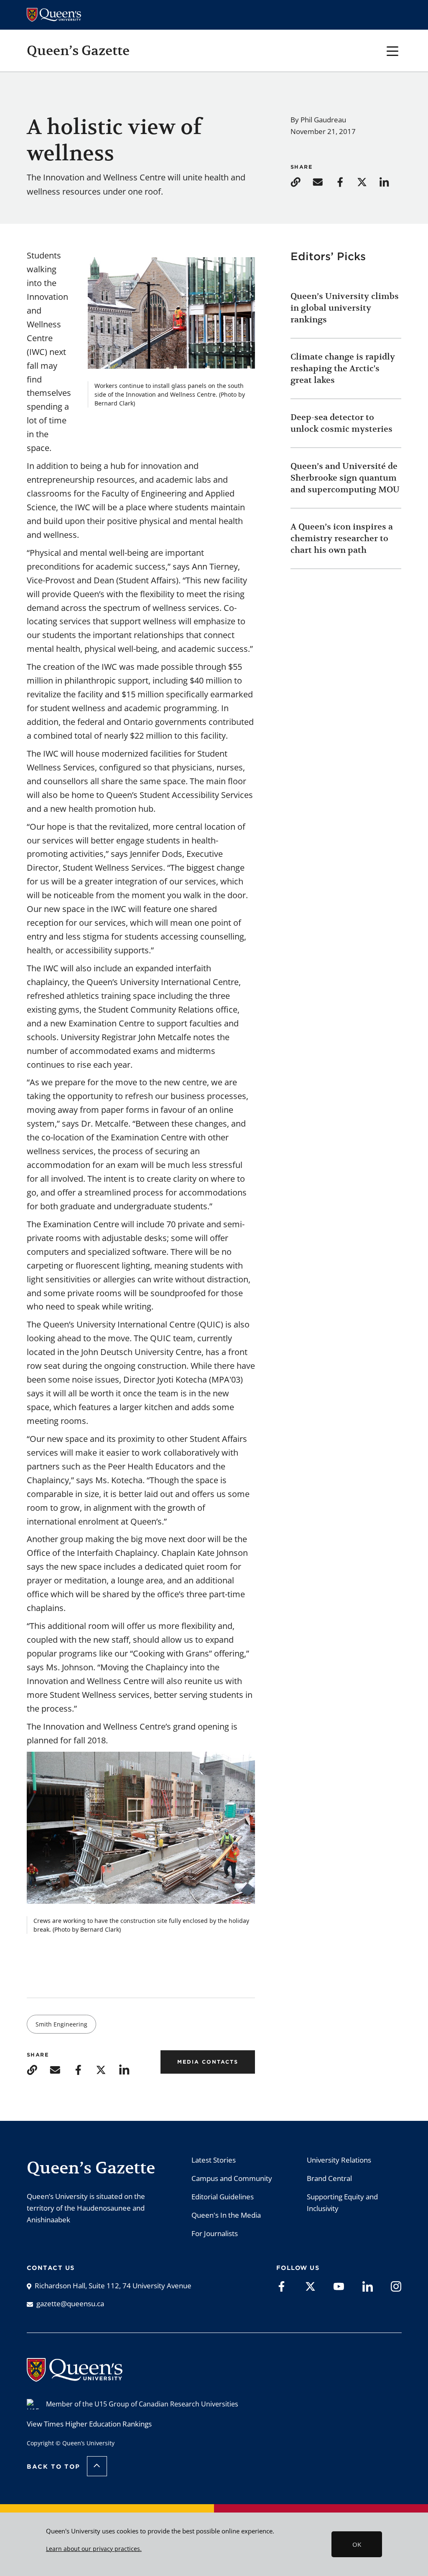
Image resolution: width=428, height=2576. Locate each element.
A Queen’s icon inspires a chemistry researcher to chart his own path (342, 538)
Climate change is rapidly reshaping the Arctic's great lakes (343, 369)
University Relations (339, 2160)
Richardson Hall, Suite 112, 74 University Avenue (113, 2286)
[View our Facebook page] (282, 2286)
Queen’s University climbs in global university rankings (345, 308)
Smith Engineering (61, 2024)
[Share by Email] (323, 181)
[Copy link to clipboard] (301, 181)
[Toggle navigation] (393, 50)
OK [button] (357, 2544)
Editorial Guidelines (223, 2197)
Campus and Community (232, 2178)
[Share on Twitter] (367, 181)
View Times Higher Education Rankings (89, 2424)
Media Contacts (208, 2062)
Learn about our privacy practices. (94, 2549)
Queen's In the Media (226, 2215)
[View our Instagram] (396, 2286)
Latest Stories (214, 2160)
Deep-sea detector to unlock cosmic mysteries (341, 423)
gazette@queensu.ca (70, 2304)
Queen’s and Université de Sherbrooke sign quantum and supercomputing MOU (345, 478)
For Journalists (215, 2233)
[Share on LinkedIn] (389, 181)
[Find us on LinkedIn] (368, 2286)
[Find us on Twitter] (310, 2286)
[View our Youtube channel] (339, 2286)
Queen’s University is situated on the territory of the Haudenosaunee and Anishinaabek (86, 2208)
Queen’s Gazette (78, 51)
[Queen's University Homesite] (75, 2377)
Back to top (53, 2467)
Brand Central (329, 2178)
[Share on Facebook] (345, 181)
